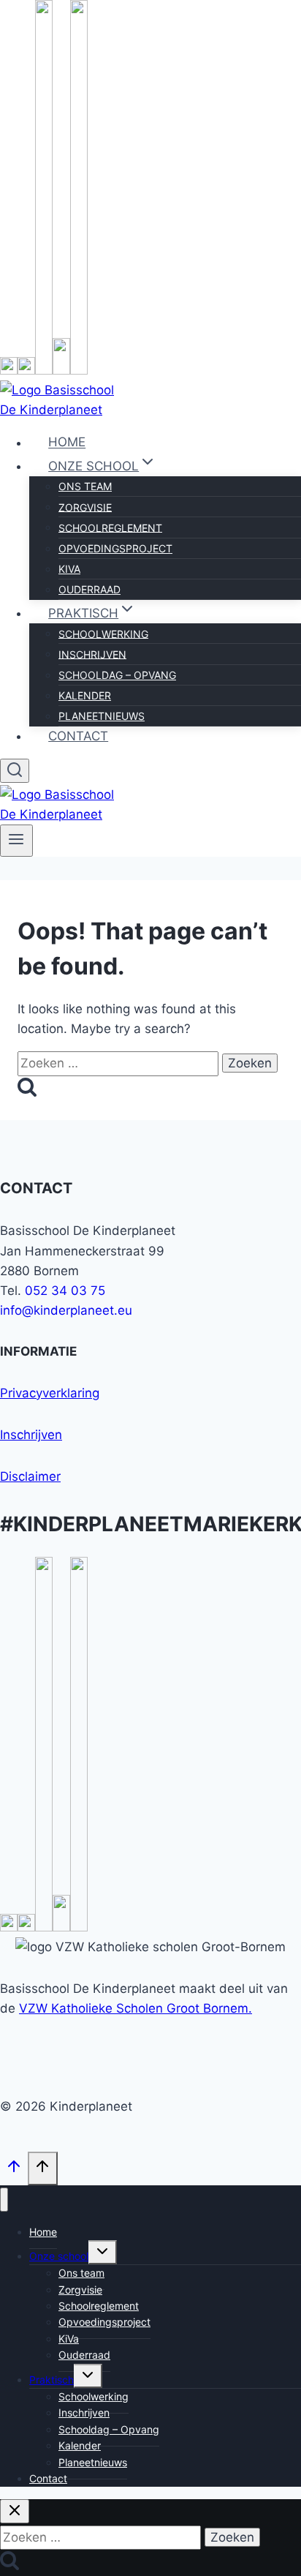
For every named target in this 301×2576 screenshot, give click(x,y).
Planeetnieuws (102, 716)
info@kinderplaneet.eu (66, 1310)
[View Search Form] (15, 771)
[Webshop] (79, 370)
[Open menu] (16, 841)
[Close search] (15, 2511)
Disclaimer (30, 1476)
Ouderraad (89, 589)
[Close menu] (4, 2200)
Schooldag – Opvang (117, 675)
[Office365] (61, 370)
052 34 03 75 (65, 1291)
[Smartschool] (44, 370)
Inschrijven (31, 1435)
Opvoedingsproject (115, 548)
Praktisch (52, 2380)
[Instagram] (26, 370)
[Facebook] (9, 370)
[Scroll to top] (14, 2171)
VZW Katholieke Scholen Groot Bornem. (136, 2008)
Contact (78, 736)
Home (67, 443)
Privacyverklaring (50, 1393)
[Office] (61, 1927)
